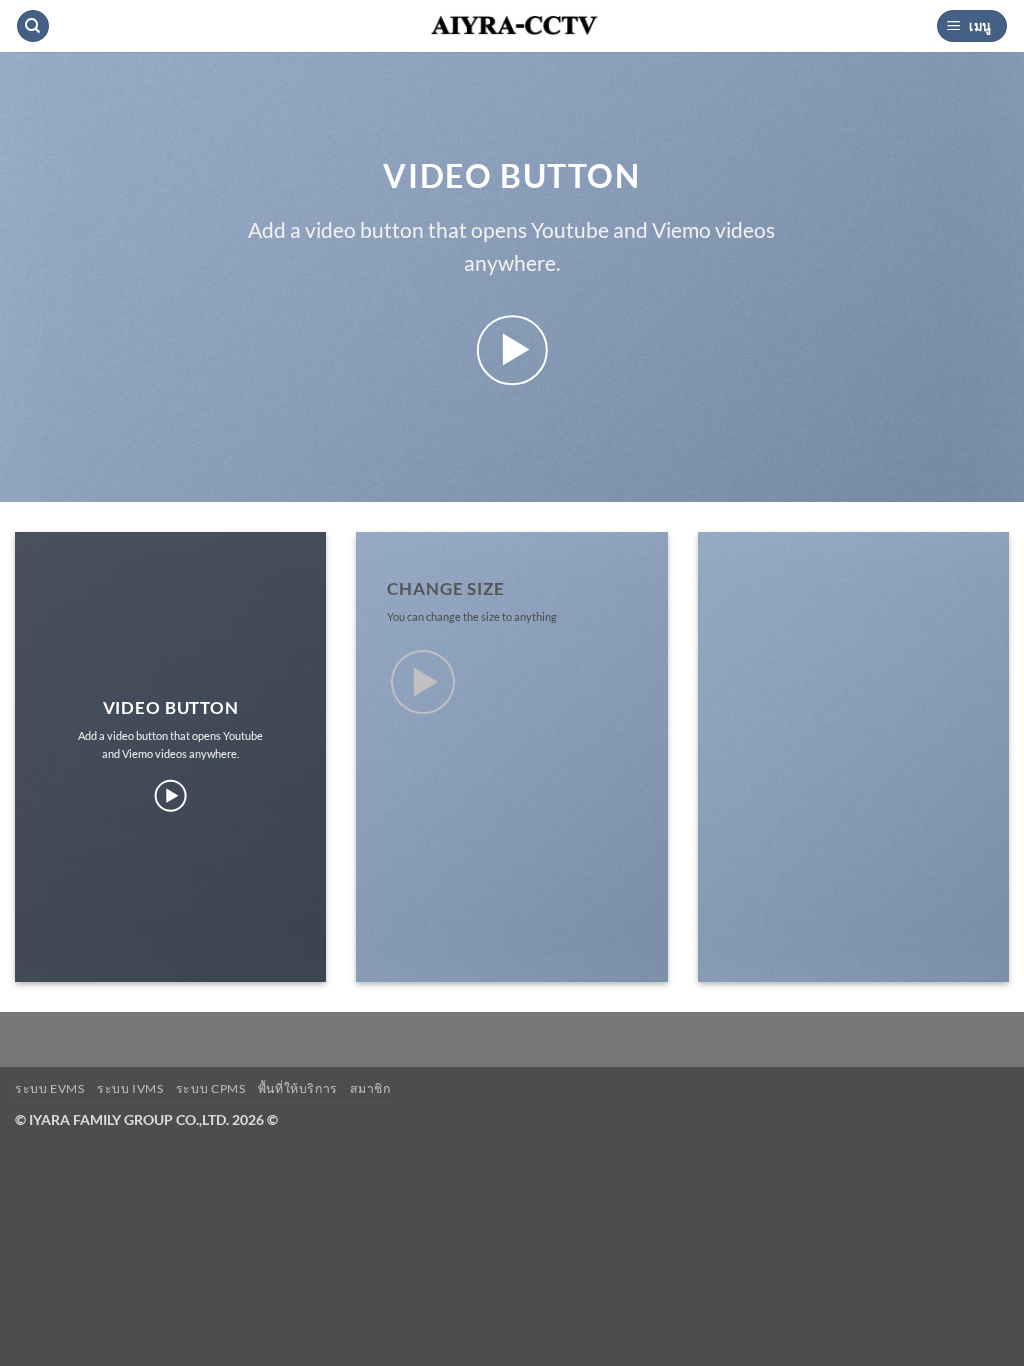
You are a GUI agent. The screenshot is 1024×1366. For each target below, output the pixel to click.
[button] (972, 26)
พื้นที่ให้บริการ (298, 1088)
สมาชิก (370, 1088)
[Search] (33, 26)
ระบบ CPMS (211, 1088)
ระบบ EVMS (50, 1088)
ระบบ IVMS (130, 1088)
